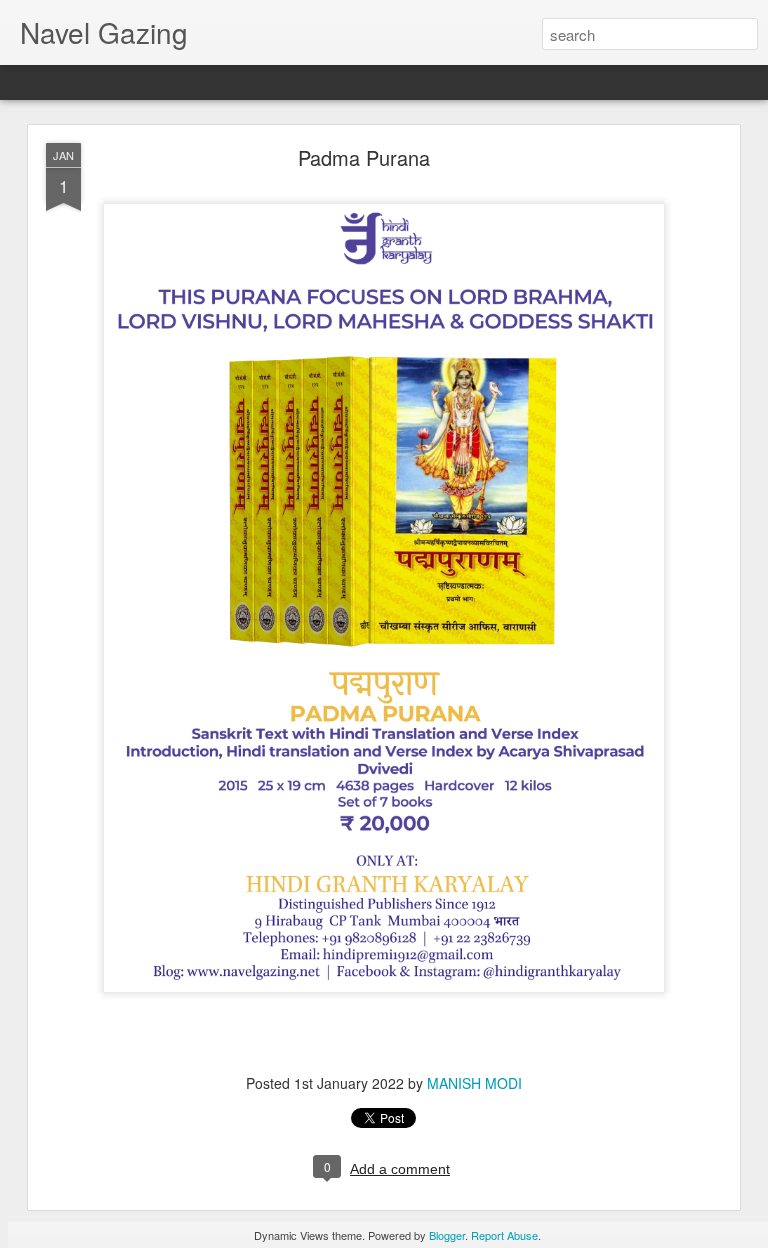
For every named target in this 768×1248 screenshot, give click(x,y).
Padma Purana (364, 157)
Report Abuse (504, 1235)
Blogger (447, 1235)
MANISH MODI (474, 1083)
